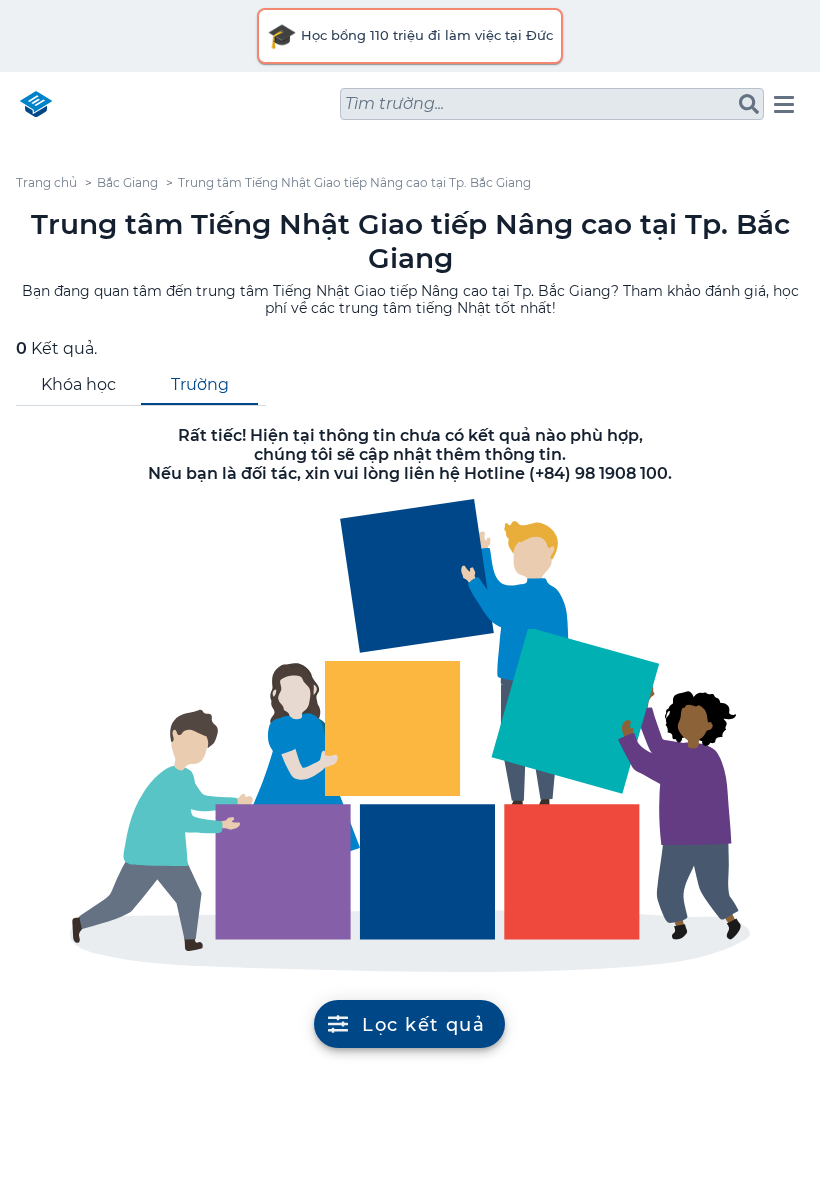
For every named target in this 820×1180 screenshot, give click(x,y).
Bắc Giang (127, 182)
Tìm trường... (394, 103)
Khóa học (78, 384)
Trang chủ (46, 182)
